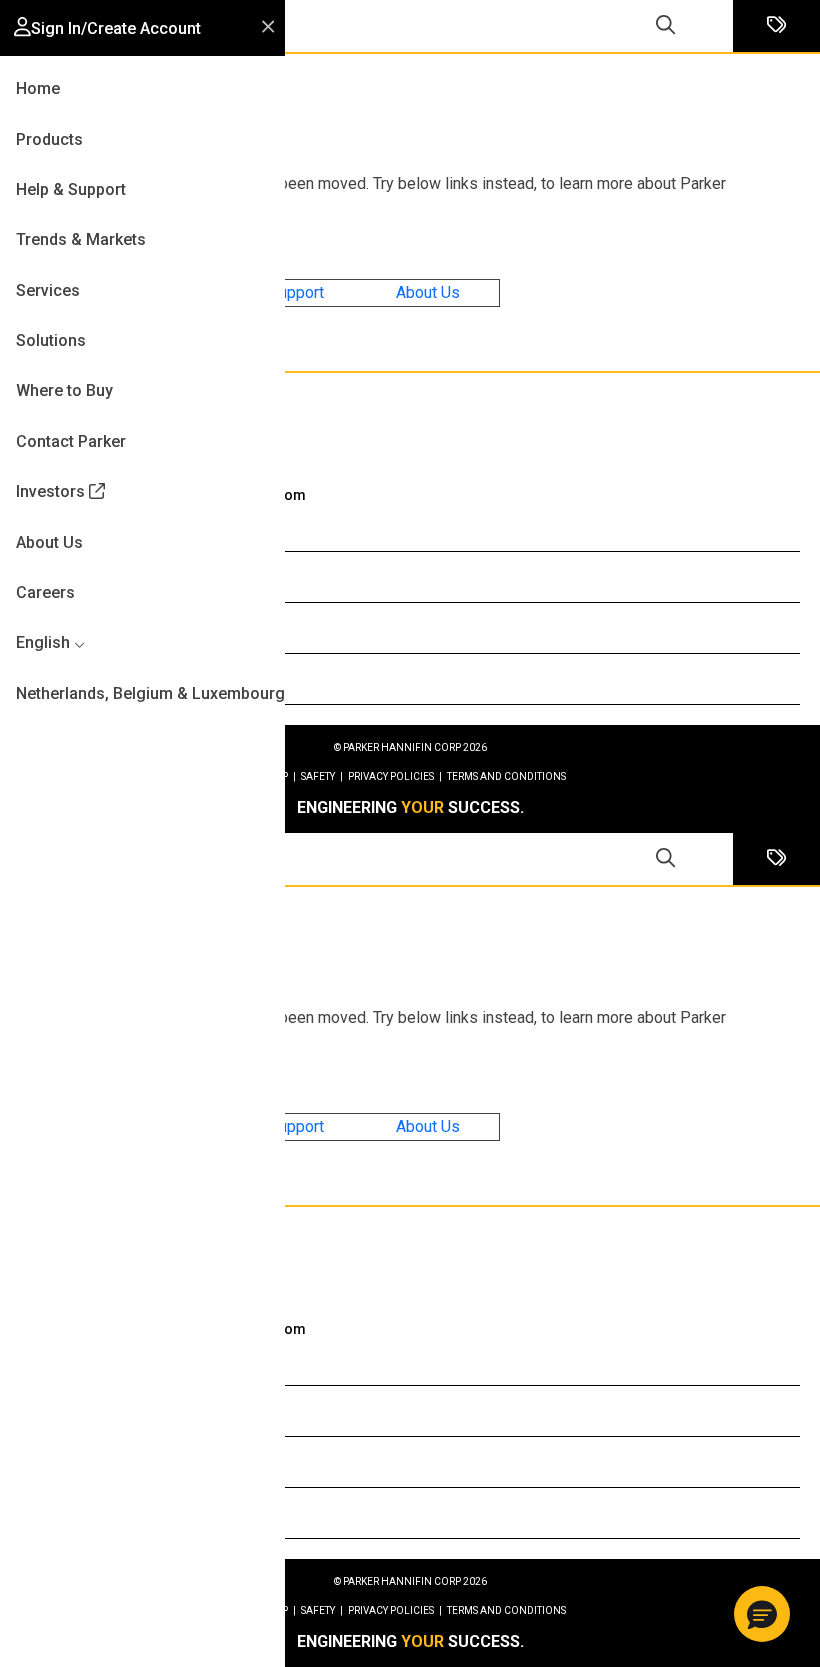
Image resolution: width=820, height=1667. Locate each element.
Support (296, 292)
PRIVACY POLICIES (395, 776)
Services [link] (48, 290)
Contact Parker (71, 441)
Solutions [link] (51, 340)
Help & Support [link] (71, 189)
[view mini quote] (776, 26)
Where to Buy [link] (64, 390)
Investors (50, 491)
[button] (107, 28)
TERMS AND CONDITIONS (506, 776)
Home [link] (38, 88)
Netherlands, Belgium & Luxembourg (150, 693)
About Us (428, 292)
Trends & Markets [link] (81, 239)
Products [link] (49, 139)
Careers (45, 592)
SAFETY (322, 776)
